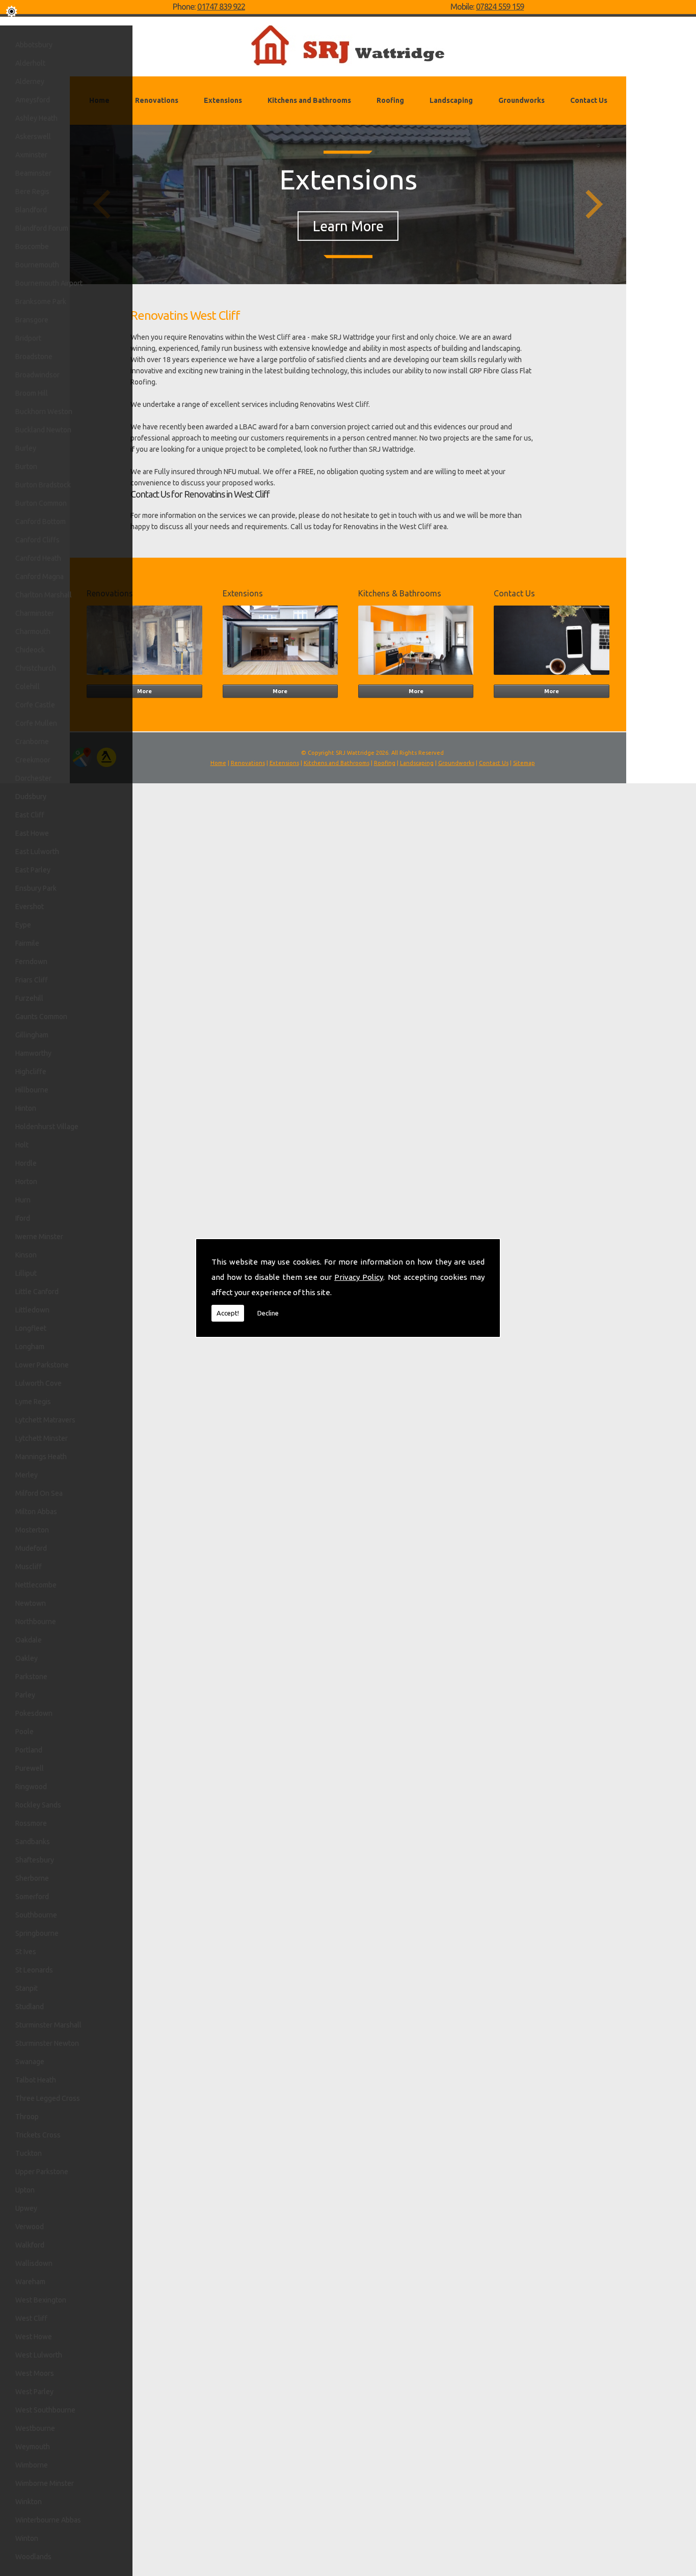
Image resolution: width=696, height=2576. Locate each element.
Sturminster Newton (47, 2043)
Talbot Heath (36, 2080)
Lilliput (26, 1273)
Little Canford (37, 1292)
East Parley (33, 870)
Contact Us (589, 100)
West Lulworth (39, 2355)
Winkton (29, 2502)
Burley (26, 448)
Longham (30, 1347)
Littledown (32, 1310)
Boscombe (32, 246)
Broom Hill (32, 393)
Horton (26, 1182)
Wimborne (32, 2465)
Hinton (26, 1108)
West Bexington (41, 2300)
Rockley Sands (38, 1805)
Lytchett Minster (42, 1438)
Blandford (31, 210)
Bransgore (32, 320)
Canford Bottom (41, 522)
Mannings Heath (41, 1457)
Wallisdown (34, 2263)
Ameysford (33, 100)
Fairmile (27, 943)
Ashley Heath (36, 118)
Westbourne (35, 2428)
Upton (25, 2190)
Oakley (26, 1658)
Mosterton (32, 1530)
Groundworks (521, 100)
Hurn (23, 1200)
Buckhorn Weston (44, 412)
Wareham (30, 2282)
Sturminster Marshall (48, 2025)
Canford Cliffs (37, 540)
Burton (26, 467)
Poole (24, 1732)
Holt (22, 1145)
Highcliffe (31, 1072)
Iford (23, 1218)
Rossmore (31, 1823)
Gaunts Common (41, 1017)
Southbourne (36, 1915)
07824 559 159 (500, 7)
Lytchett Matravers (45, 1420)
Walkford (30, 2245)
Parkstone (31, 1677)
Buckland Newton (43, 430)
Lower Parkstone (42, 1365)
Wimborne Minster (45, 2483)
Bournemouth (37, 265)
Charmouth (33, 632)
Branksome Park (41, 302)
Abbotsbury (34, 45)
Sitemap (524, 763)
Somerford (32, 1897)
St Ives (26, 1952)
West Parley (34, 2392)
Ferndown (31, 962)
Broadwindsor (37, 375)
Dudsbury (31, 797)
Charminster (35, 613)
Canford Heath (38, 558)
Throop (27, 2117)
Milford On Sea (39, 1493)
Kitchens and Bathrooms (309, 100)
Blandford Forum (42, 228)
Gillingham (32, 1035)
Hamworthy (33, 1053)
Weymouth (33, 2447)
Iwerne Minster (39, 1237)
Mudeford (31, 1548)
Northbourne (36, 1622)
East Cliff (30, 815)
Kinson (26, 1255)
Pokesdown (34, 1713)
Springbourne (37, 1933)
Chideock (30, 650)
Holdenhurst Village (47, 1127)
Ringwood (31, 1787)
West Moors (35, 2373)
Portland (29, 1750)
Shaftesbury (35, 1860)
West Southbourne (45, 2410)
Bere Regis (32, 191)
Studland (30, 2007)
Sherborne (32, 1878)
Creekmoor (33, 760)
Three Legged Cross (48, 2098)
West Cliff (31, 2318)
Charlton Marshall (44, 595)
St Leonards (34, 1970)
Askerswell (33, 136)
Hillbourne (32, 1090)
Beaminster (33, 173)
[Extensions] (280, 677)
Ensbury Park (36, 888)
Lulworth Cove (38, 1383)
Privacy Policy (359, 1277)
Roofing (390, 100)
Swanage (30, 2062)
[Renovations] (144, 677)
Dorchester (33, 778)
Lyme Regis (33, 1402)
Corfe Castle (35, 705)
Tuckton (29, 2153)
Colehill (28, 687)
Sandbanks (33, 1842)
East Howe (32, 833)
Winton (27, 2538)
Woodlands (33, 2557)
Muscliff (29, 1567)
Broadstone (34, 357)
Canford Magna (39, 577)
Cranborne (32, 742)
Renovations (157, 100)
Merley (26, 1475)
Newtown (31, 1603)
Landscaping (451, 100)
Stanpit (26, 1988)
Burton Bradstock (43, 485)
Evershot (30, 907)
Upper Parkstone (42, 2172)
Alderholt (30, 63)
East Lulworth (37, 852)
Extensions (223, 100)
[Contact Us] (551, 677)
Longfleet (31, 1328)
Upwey (26, 2208)
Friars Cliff (32, 980)
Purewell (30, 1768)
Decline (268, 1313)
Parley (25, 1695)
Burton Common (41, 503)
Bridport (28, 338)
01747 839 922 (221, 7)
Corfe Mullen (36, 723)
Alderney (30, 81)
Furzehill (29, 998)
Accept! (228, 1313)
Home (218, 763)
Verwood (30, 2227)
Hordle (26, 1163)
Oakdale (29, 1640)
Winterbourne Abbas (48, 2520)
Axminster (31, 155)
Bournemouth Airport (49, 283)
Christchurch (36, 668)
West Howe (34, 2337)
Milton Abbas (36, 1512)
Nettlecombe (36, 1585)
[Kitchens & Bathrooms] (416, 677)
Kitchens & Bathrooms (400, 593)
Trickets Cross (38, 2135)
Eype (23, 925)
